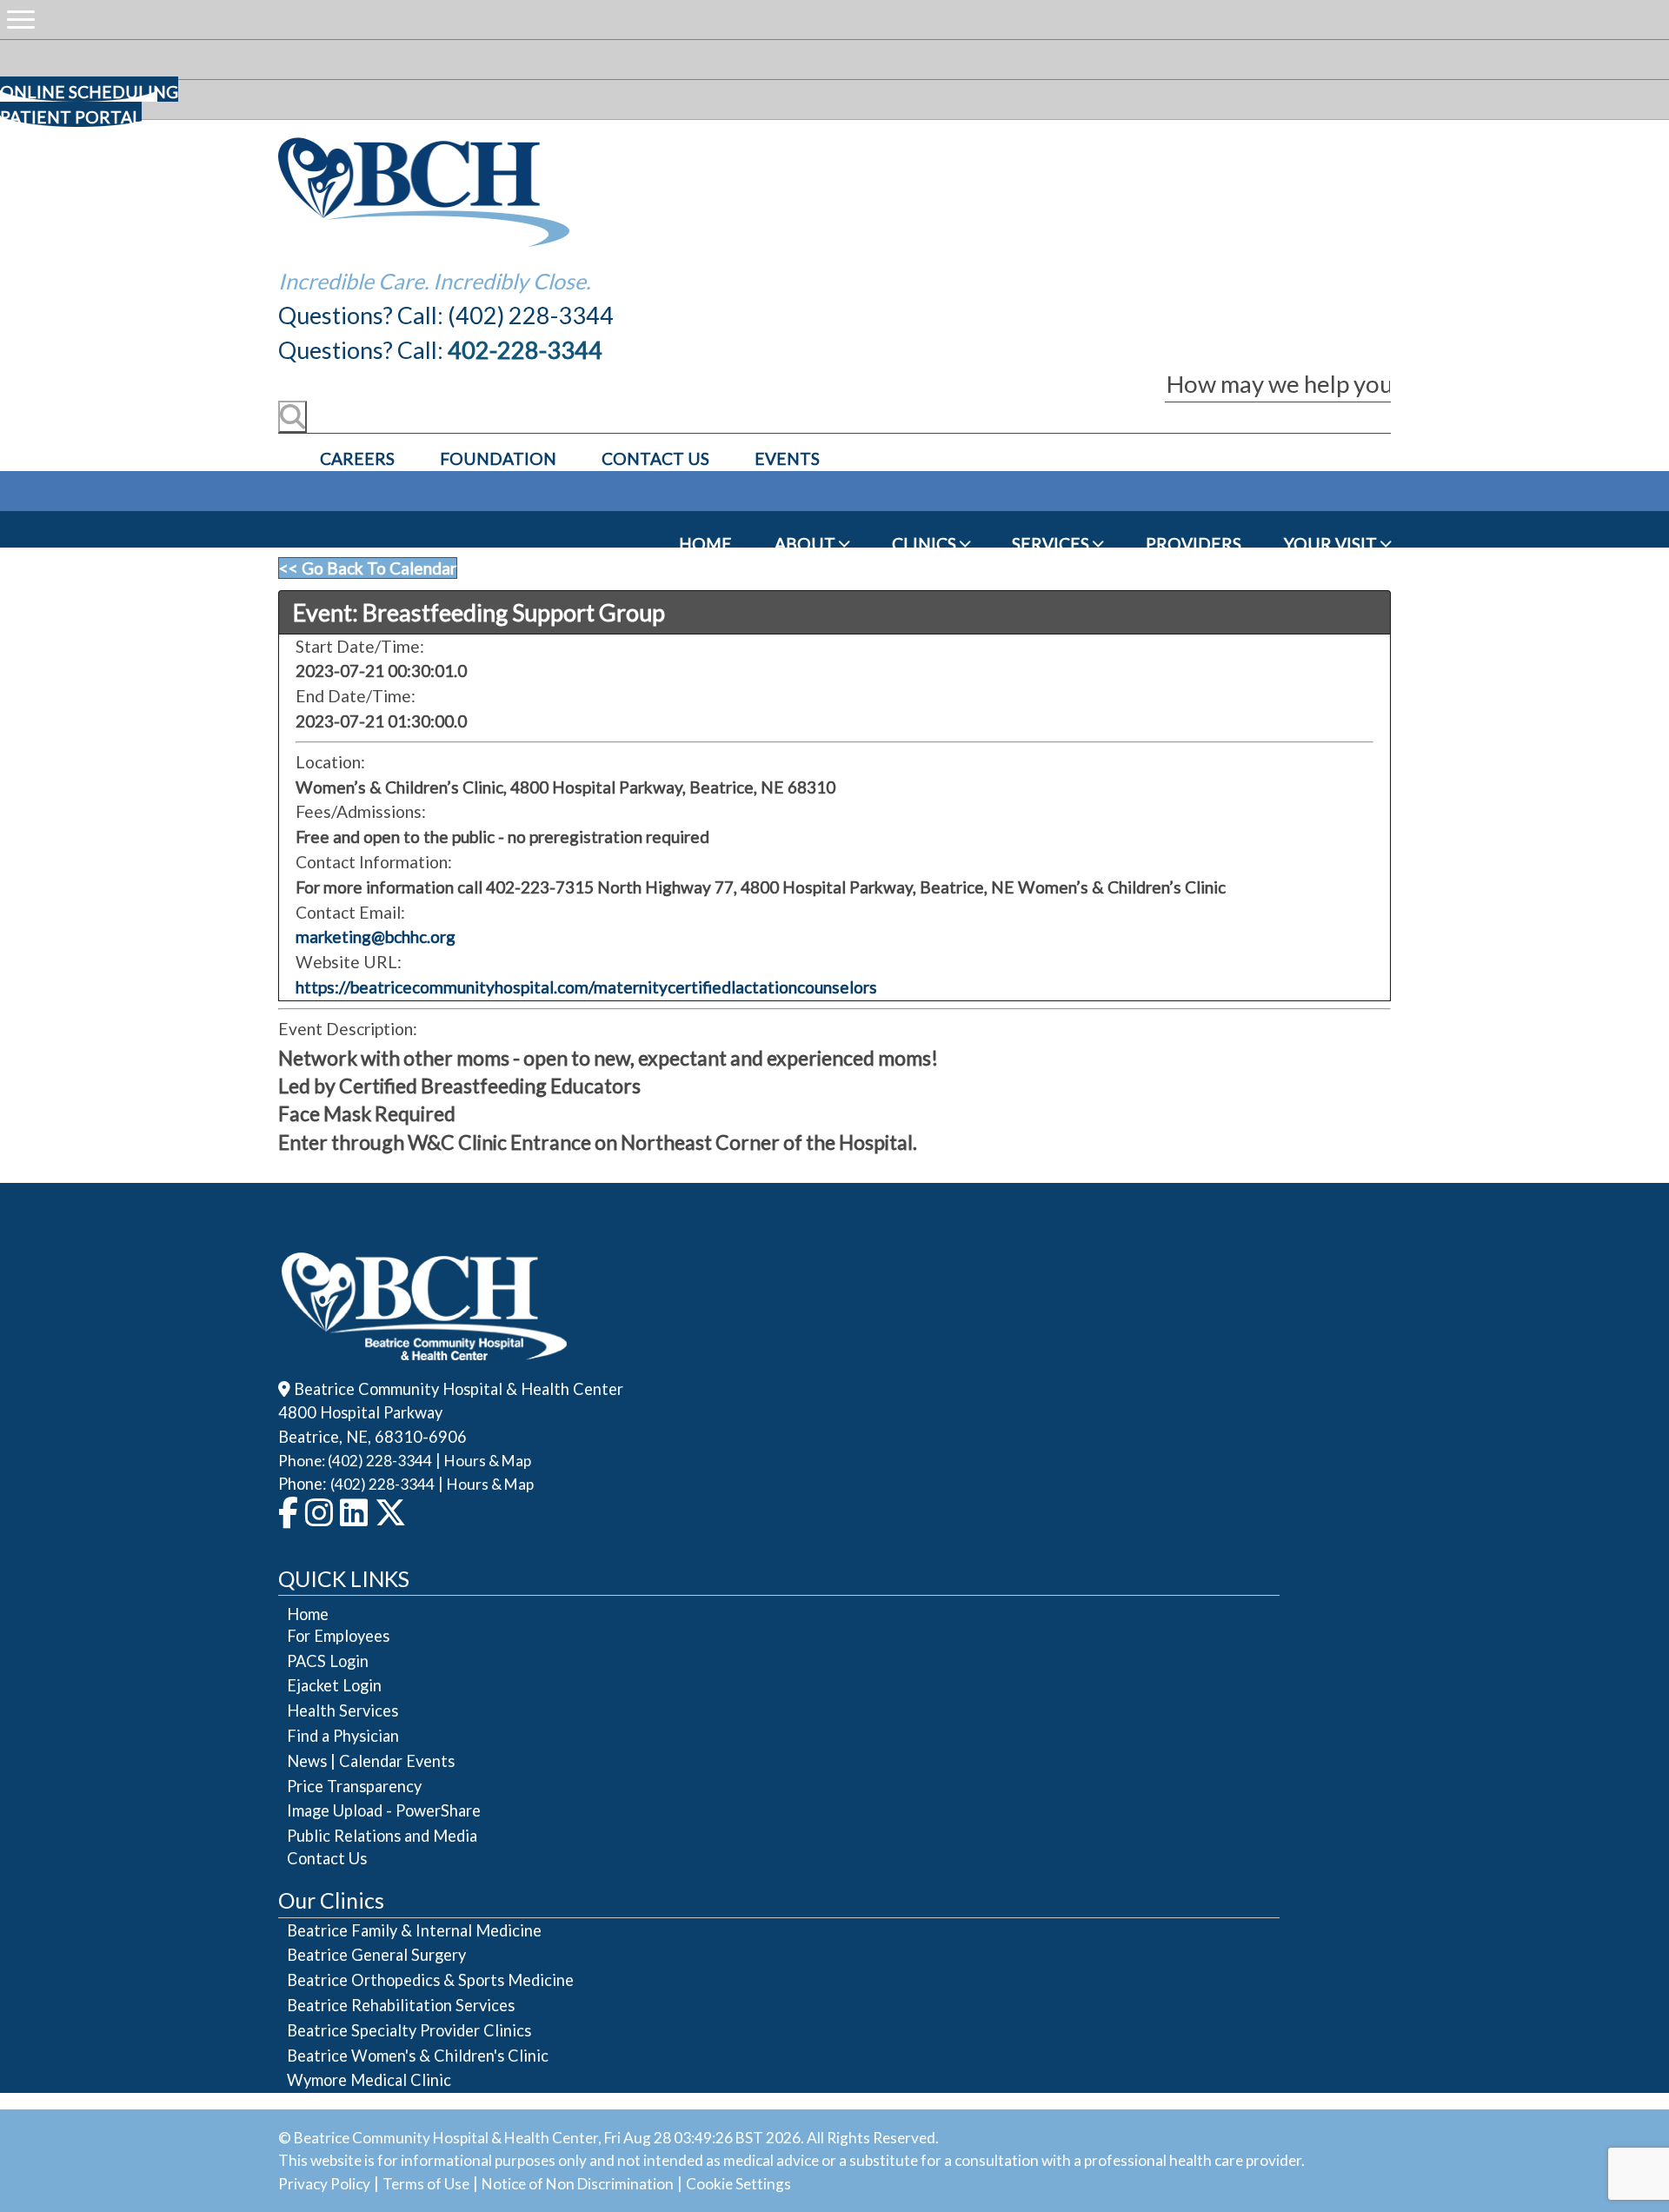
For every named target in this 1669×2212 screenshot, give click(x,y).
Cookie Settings (738, 2184)
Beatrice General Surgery (376, 1955)
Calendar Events (397, 1761)
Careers (357, 458)
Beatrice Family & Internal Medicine (414, 1930)
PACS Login (328, 1661)
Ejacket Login (334, 1685)
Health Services (342, 1710)
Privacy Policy (324, 2184)
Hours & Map (488, 1461)
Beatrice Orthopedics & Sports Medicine (430, 1980)
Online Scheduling (89, 92)
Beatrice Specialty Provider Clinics (409, 2030)
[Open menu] (21, 20)
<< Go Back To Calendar (368, 568)
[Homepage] (424, 242)
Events (787, 458)
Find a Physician (343, 1736)
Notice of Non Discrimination (578, 2184)
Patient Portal (71, 117)
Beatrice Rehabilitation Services (401, 2005)
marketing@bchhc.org (376, 937)
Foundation (498, 458)
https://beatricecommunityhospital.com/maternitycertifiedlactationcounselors (586, 987)
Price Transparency (354, 1786)
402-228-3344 (525, 350)
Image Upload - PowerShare (384, 1810)
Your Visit (1332, 544)
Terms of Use (426, 2184)
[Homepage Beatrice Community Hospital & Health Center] (425, 1348)
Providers (1194, 544)
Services (1052, 544)
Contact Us (655, 458)
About (807, 544)
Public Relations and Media (382, 1836)
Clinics (926, 544)
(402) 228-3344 (382, 1484)
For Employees (338, 1636)
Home (705, 544)
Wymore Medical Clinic (369, 2080)
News (307, 1761)
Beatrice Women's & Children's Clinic (418, 2056)
